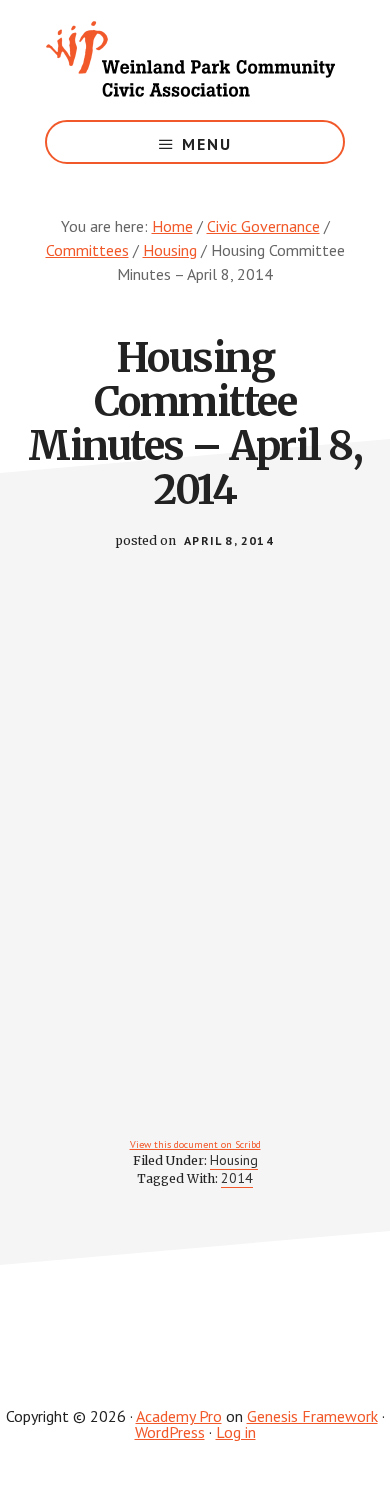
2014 (237, 1178)
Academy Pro (179, 1416)
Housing (234, 1160)
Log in (236, 1432)
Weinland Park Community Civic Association (195, 60)
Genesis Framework (312, 1416)
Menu (207, 144)
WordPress (170, 1432)
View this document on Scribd (195, 1144)
